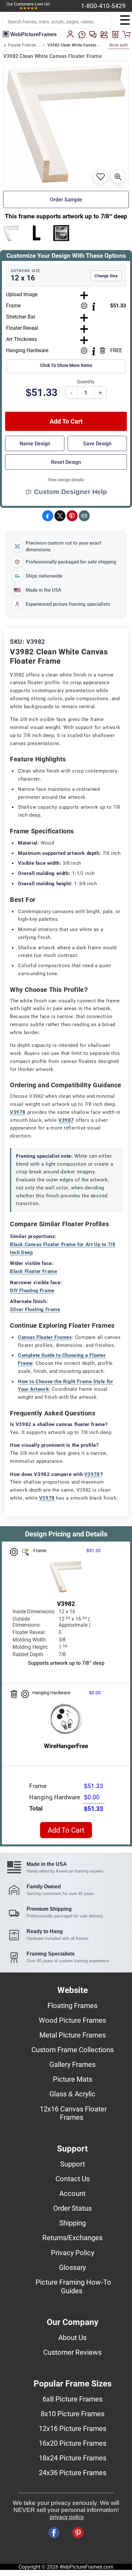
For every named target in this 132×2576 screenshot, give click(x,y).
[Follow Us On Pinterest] (78, 2533)
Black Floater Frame (33, 1271)
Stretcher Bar (21, 317)
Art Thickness (21, 339)
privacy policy (67, 2517)
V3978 (18, 1112)
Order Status (72, 2208)
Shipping (73, 2223)
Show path (119, 45)
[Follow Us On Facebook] (54, 2533)
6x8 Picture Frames (73, 2399)
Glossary (72, 2267)
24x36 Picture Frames (73, 2473)
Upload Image (22, 294)
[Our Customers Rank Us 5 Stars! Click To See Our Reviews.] (29, 8)
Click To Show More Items (66, 365)
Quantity (86, 382)
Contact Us (73, 2179)
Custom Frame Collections (73, 2050)
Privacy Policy (73, 2253)
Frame (13, 306)
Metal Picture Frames (73, 2035)
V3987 (66, 1120)
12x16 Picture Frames (73, 2428)
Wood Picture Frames (72, 2020)
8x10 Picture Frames (73, 2414)
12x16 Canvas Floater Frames (73, 2113)
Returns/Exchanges (72, 2238)
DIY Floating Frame (32, 1291)
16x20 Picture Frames (73, 2443)
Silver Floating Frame (35, 1309)
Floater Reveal (22, 328)
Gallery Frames (72, 2064)
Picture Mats (73, 2079)
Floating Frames (72, 2005)
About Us (72, 2337)
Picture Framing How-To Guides (73, 2286)
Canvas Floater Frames (45, 1337)
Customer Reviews (72, 2352)
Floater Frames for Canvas (24, 45)
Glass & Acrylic (72, 2094)
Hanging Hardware (27, 350)
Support (73, 2164)
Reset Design (66, 462)
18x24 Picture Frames (73, 2458)
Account (72, 2193)
